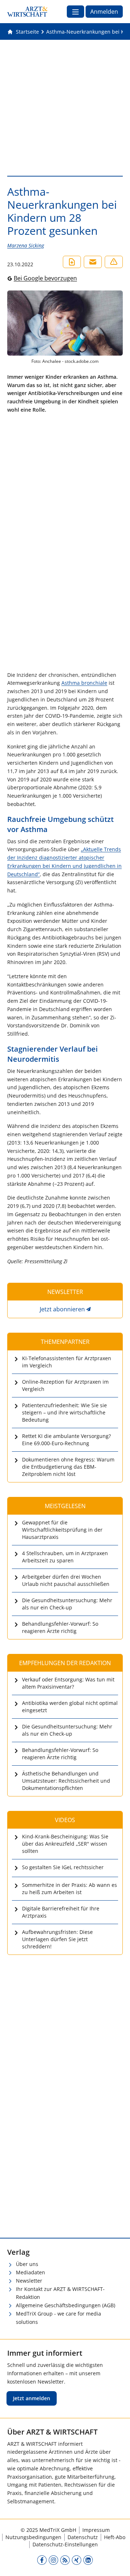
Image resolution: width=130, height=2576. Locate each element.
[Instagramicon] (53, 2560)
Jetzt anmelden (32, 2398)
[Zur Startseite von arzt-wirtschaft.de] (27, 12)
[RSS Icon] (65, 2560)
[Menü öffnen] (75, 12)
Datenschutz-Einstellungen (65, 2544)
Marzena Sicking (26, 245)
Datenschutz (83, 2537)
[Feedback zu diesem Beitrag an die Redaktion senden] (114, 262)
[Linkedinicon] (88, 2560)
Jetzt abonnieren (62, 1309)
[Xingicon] (77, 2560)
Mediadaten (31, 2272)
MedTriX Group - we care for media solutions (58, 2318)
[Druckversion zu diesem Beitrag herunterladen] (72, 262)
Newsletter (29, 2281)
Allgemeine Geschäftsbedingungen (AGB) (66, 2305)
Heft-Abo (115, 2537)
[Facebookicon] (42, 2560)
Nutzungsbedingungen (33, 2537)
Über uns (27, 2264)
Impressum (96, 2530)
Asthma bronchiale (84, 683)
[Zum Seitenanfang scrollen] (117, 2563)
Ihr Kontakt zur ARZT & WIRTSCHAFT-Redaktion (60, 2293)
